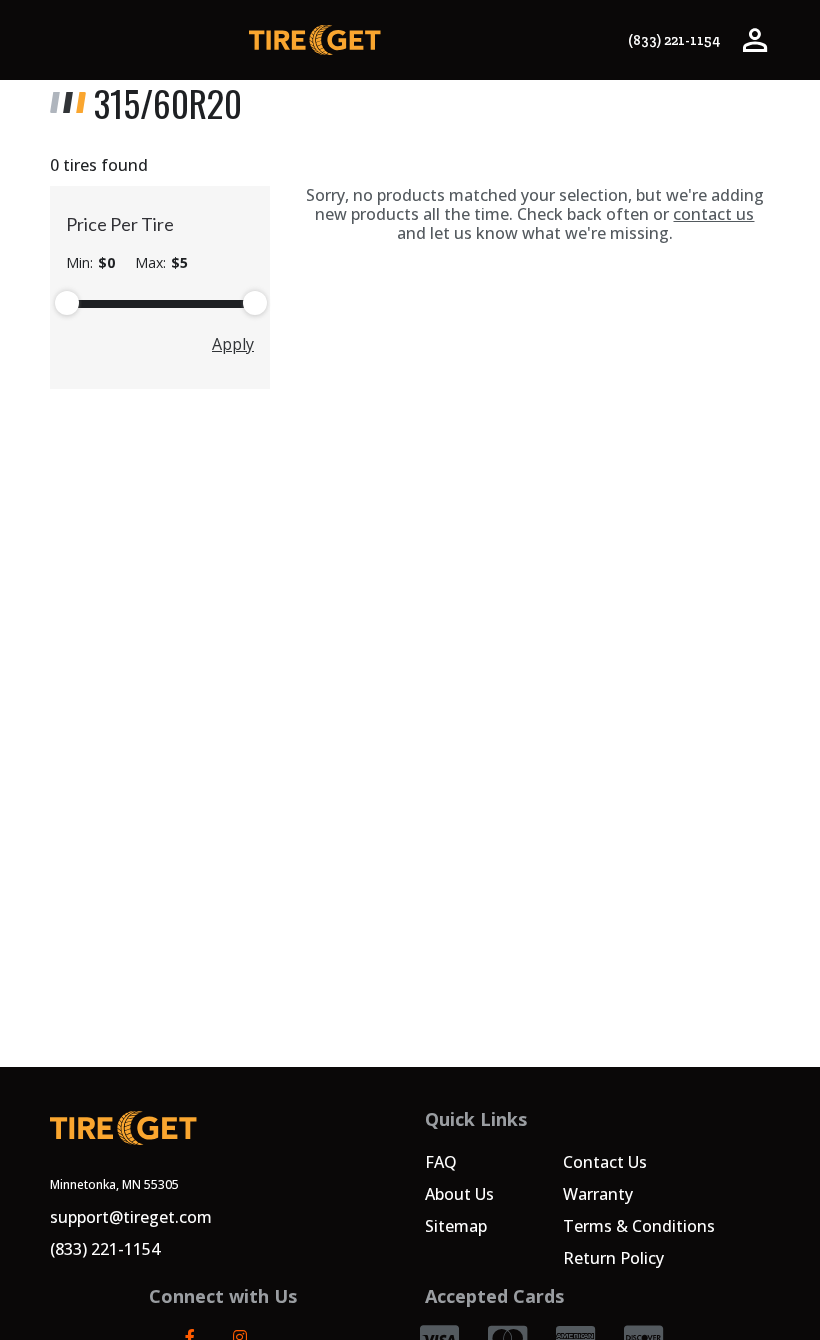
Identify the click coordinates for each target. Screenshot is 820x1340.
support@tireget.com (131, 1217)
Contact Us (605, 1162)
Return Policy (613, 1258)
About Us (459, 1194)
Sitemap (456, 1226)
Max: (161, 263)
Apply (233, 344)
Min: (90, 263)
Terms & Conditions (639, 1226)
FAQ (441, 1162)
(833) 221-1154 (674, 40)
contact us (713, 214)
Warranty (598, 1194)
